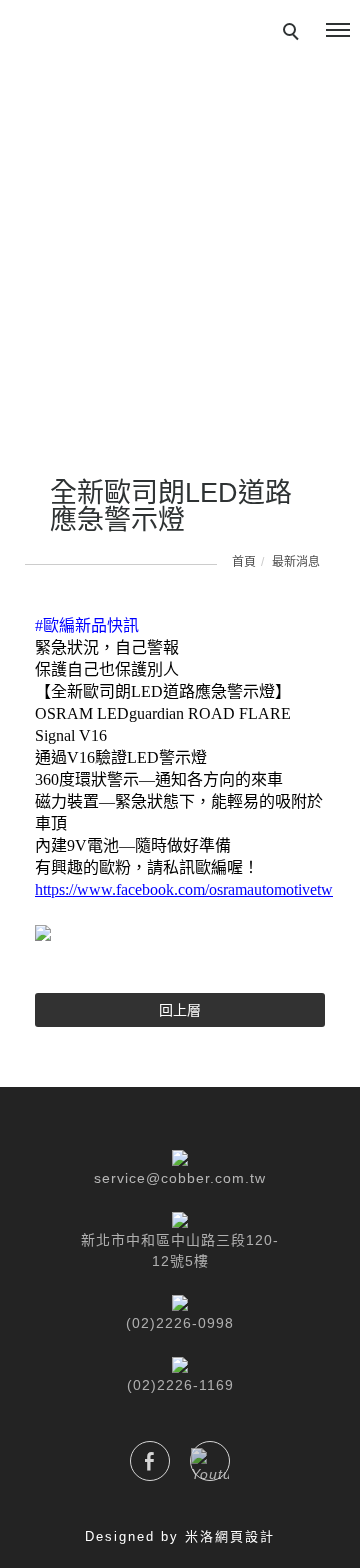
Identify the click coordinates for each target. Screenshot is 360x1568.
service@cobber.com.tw (180, 1178)
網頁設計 (245, 1536)
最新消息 (296, 562)
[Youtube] (210, 1461)
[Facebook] (150, 1461)
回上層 (180, 1010)
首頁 (244, 562)
